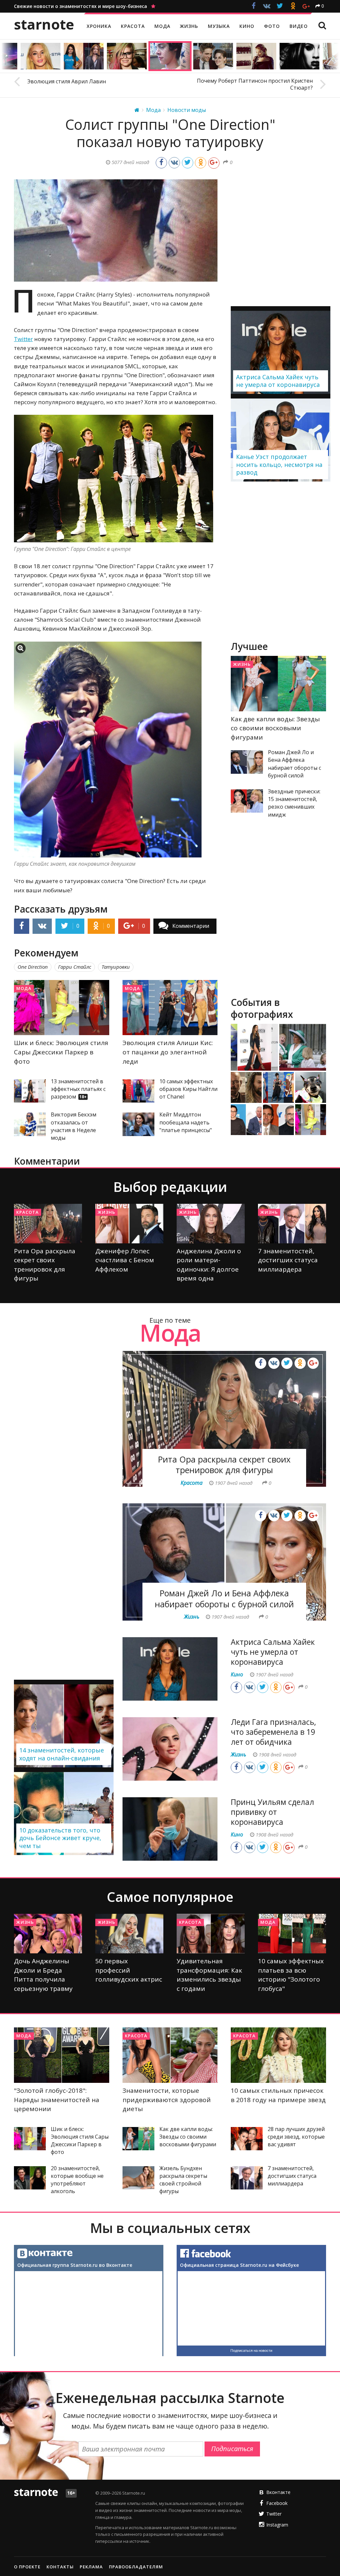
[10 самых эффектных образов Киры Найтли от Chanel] (138, 1091)
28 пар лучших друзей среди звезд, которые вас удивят (296, 2137)
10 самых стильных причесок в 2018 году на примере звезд (278, 2095)
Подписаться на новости (251, 2351)
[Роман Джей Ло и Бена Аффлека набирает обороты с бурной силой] (247, 762)
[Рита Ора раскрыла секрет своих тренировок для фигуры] (48, 1224)
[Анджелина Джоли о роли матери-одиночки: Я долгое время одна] (211, 1224)
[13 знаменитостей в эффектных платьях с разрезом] (30, 1091)
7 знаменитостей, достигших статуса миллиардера (288, 1260)
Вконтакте (278, 2492)
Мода (24, 988)
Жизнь (242, 664)
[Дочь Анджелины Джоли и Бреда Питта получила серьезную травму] (48, 1934)
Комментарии (191, 926)
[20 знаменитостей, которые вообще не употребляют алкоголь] (30, 2178)
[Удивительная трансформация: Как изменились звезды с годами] (211, 1934)
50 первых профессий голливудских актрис (129, 1970)
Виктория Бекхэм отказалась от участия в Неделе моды (74, 1126)
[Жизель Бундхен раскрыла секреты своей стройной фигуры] (138, 2178)
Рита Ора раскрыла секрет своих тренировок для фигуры (45, 1265)
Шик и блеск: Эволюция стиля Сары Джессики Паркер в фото (61, 1052)
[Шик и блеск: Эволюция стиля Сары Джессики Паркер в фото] (62, 1008)
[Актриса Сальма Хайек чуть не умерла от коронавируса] (170, 1669)
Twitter (23, 339)
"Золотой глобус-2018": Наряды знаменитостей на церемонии (57, 2100)
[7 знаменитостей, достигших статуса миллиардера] (292, 1224)
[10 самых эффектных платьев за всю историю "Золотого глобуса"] (292, 1934)
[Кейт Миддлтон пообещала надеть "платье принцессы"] (138, 1124)
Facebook (277, 2503)
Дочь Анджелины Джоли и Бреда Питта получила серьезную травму (43, 1975)
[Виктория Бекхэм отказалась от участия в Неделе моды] (30, 1124)
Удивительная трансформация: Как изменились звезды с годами (209, 1975)
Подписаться (232, 2449)
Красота (28, 1212)
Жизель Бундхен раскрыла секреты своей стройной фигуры (183, 2180)
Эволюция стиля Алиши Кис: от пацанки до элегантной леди (168, 1052)
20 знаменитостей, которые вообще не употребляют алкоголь (77, 2180)
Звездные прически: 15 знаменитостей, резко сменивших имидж (294, 803)
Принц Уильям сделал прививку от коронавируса (272, 1812)
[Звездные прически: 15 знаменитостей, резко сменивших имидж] (247, 801)
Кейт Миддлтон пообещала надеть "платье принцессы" (186, 1122)
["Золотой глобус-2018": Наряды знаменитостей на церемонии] (62, 2055)
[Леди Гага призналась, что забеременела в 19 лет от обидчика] (170, 1749)
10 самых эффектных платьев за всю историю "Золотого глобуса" (291, 1975)
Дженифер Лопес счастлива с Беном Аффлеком (125, 1260)
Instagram (277, 2525)
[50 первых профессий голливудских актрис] (129, 1934)
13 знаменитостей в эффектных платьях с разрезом (78, 1089)
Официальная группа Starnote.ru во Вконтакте (75, 2265)
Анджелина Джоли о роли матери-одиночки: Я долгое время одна (209, 1265)
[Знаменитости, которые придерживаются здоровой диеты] (170, 2055)
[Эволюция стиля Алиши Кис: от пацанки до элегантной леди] (170, 1008)
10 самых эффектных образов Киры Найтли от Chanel (188, 1089)
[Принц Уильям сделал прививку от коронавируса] (170, 1829)
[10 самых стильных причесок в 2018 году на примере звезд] (278, 2055)
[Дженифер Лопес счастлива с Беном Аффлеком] (129, 1224)
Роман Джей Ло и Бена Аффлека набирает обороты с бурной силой (295, 764)
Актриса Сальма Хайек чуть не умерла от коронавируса (273, 1652)
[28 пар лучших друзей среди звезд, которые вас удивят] (247, 2139)
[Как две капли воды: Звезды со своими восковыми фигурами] (278, 684)
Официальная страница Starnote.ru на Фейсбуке (239, 2265)
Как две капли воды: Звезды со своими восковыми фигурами (275, 728)
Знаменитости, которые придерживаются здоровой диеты (167, 2100)
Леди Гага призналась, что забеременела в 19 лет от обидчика (273, 1732)
